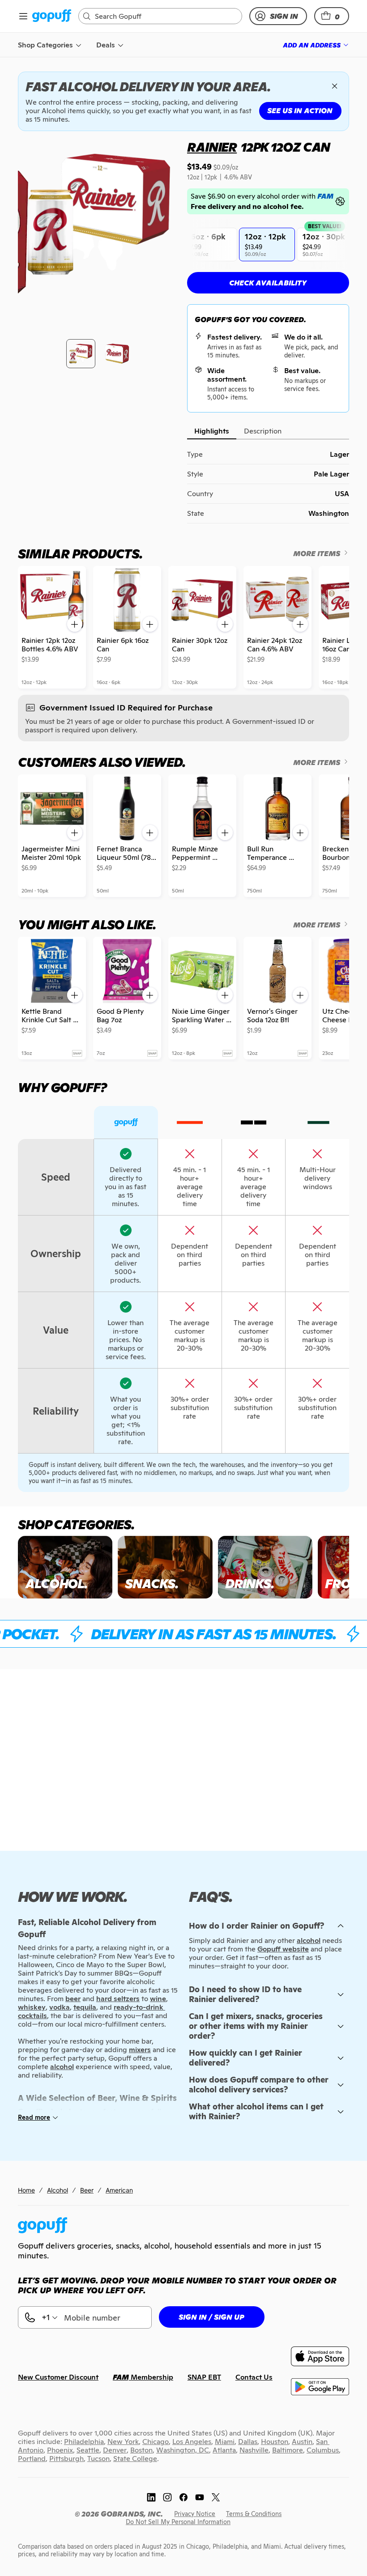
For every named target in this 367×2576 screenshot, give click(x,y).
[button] (332, 16)
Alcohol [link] (58, 2190)
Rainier (212, 147)
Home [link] (26, 2190)
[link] (52, 16)
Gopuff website (283, 1949)
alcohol (309, 1941)
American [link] (119, 2190)
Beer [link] (87, 2190)
